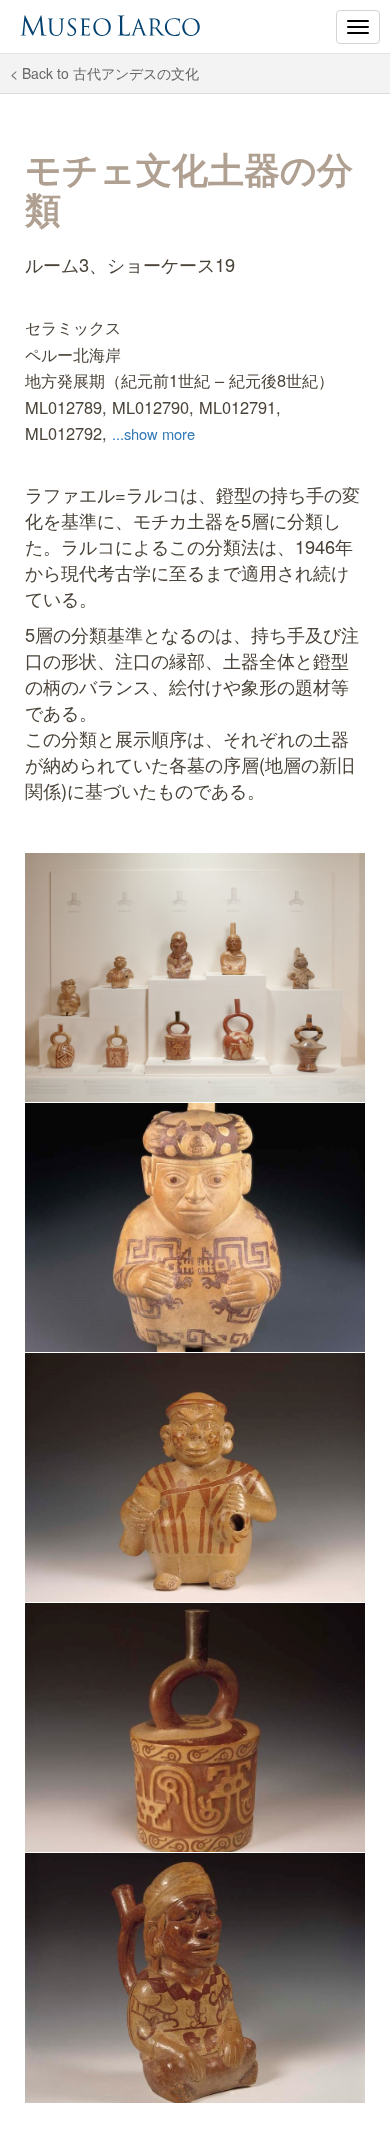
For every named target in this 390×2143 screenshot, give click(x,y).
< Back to (104, 73)
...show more (153, 433)
